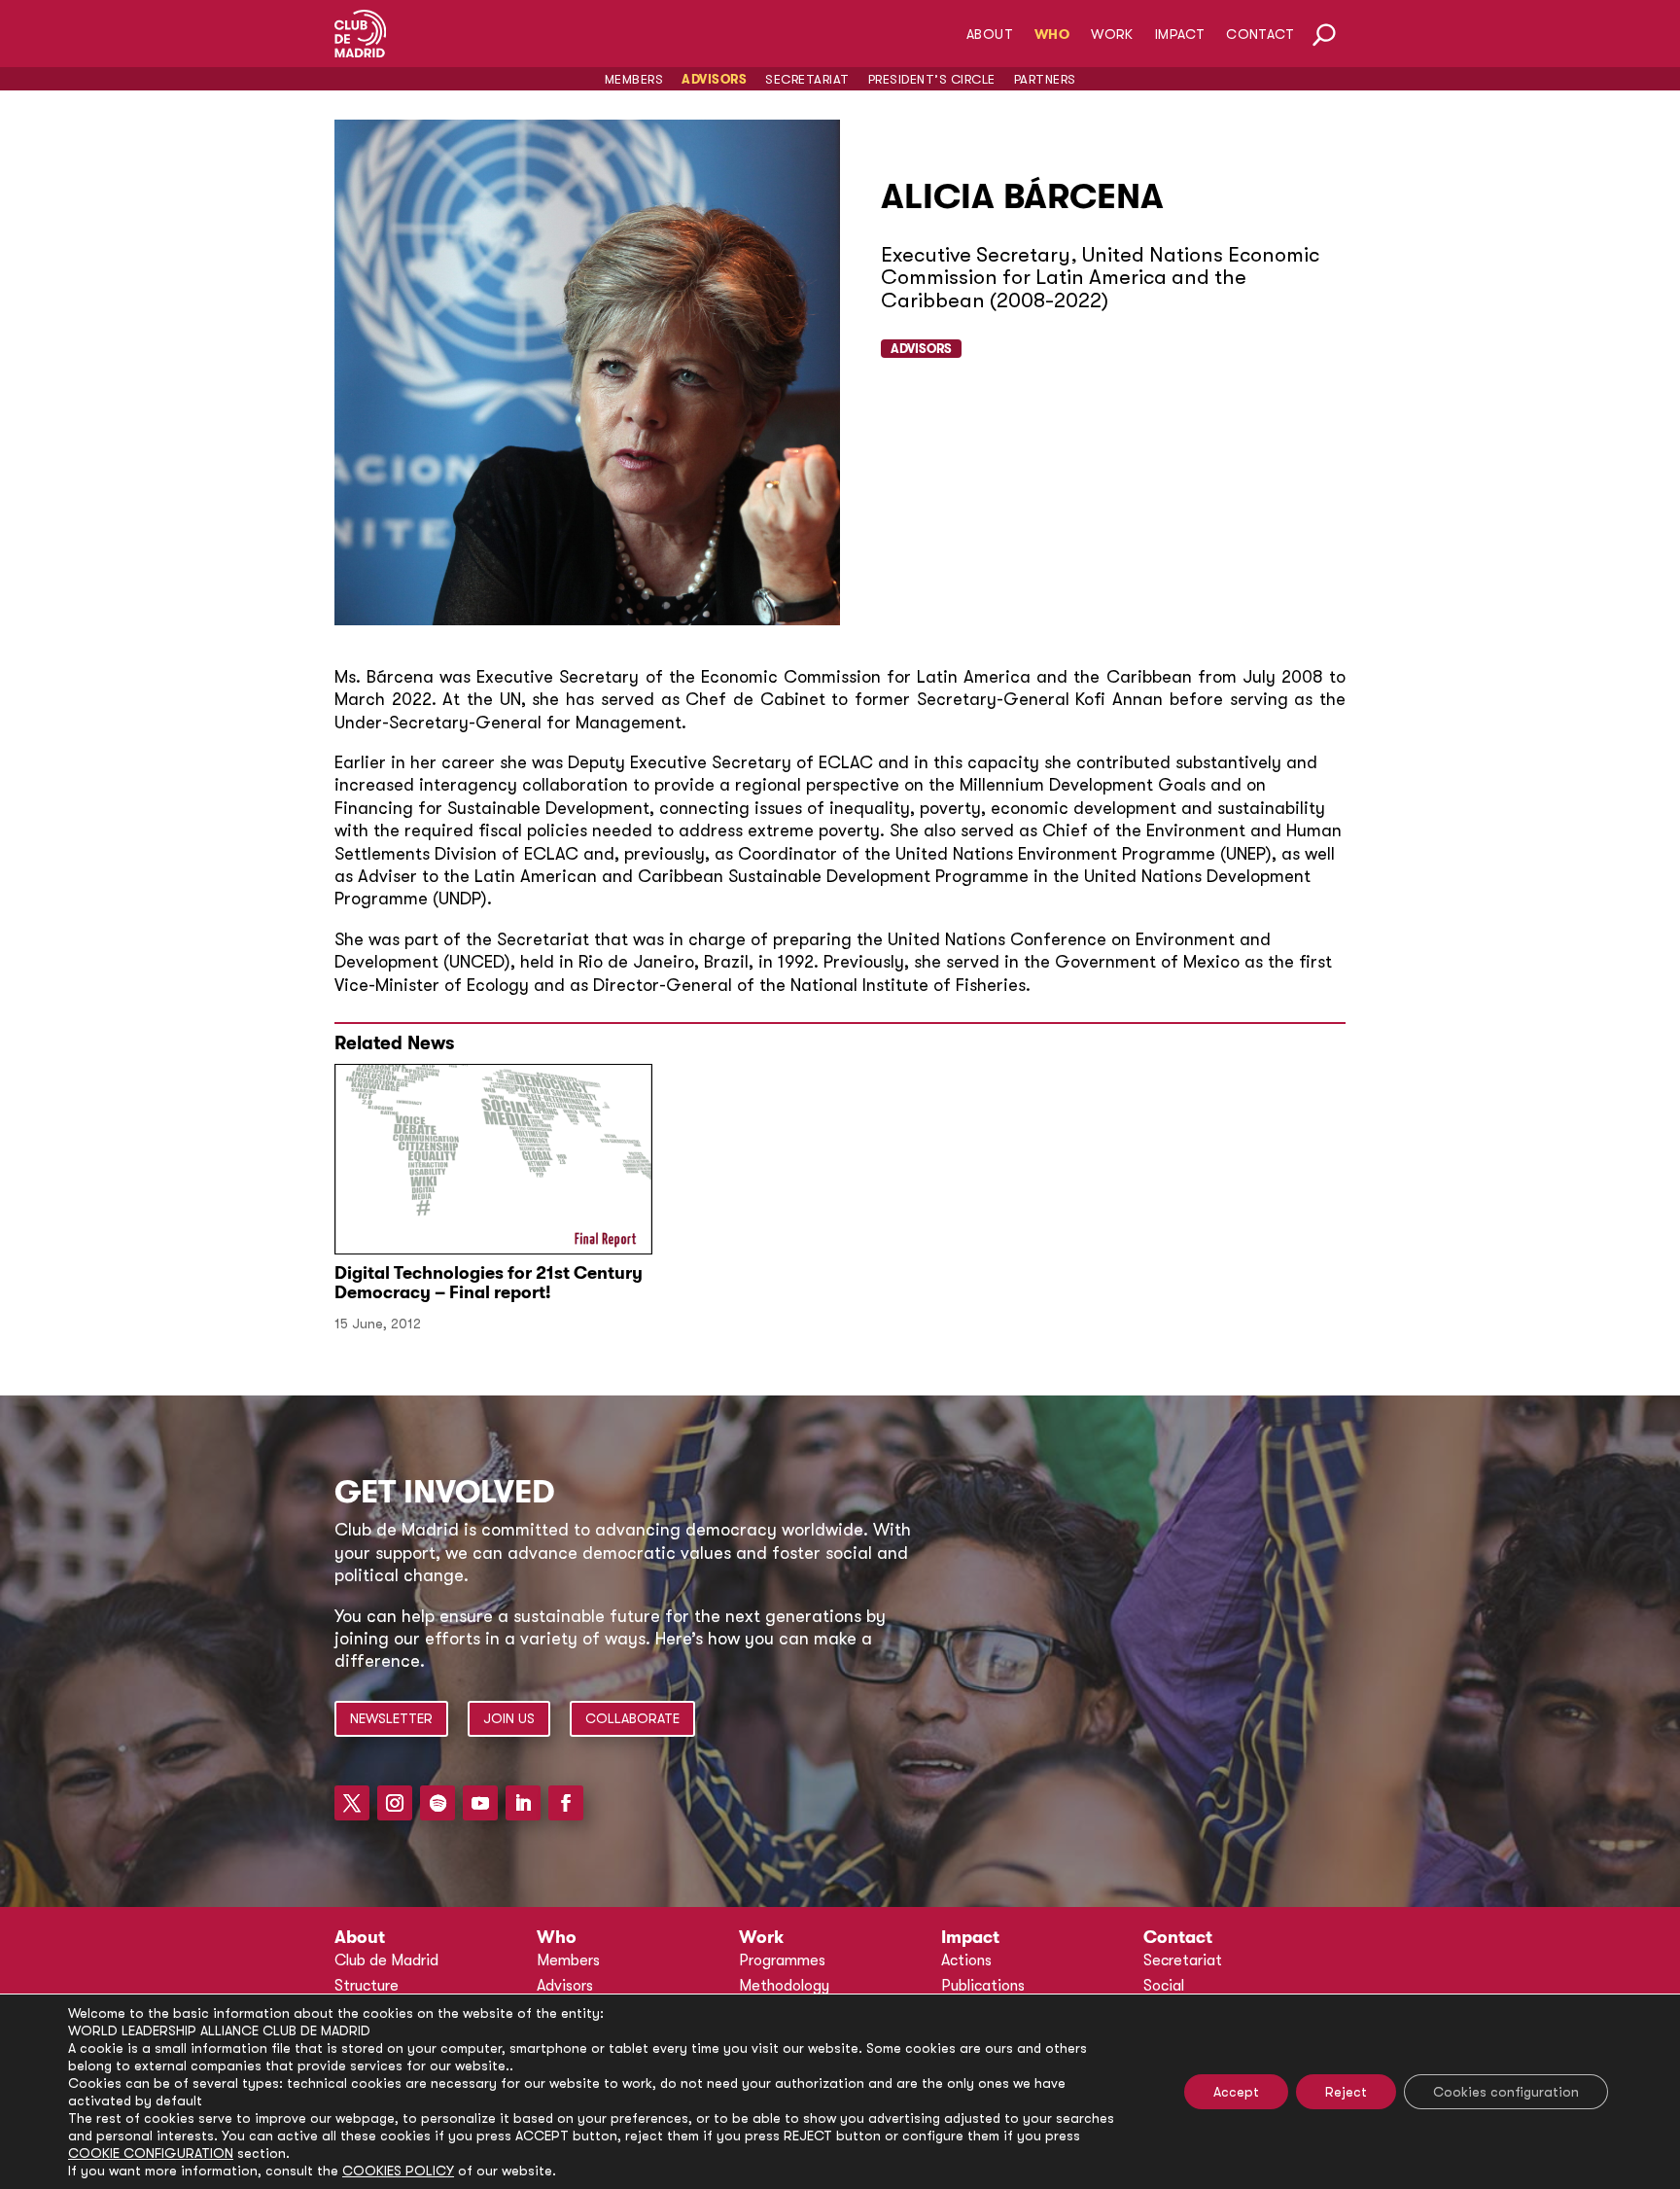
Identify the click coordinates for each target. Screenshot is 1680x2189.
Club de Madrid (386, 1960)
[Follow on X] (352, 1803)
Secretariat (807, 79)
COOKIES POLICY (398, 2171)
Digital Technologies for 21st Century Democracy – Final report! (489, 1283)
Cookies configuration (1506, 2092)
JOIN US (509, 1718)
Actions (966, 1960)
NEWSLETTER (391, 1718)
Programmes (782, 1960)
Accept (1236, 2092)
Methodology (784, 1986)
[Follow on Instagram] (395, 1803)
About (990, 35)
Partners (1045, 79)
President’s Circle (932, 79)
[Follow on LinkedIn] (523, 1803)
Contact (1260, 35)
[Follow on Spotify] (437, 1803)
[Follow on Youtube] (480, 1803)
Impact (1180, 35)
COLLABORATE (632, 1718)
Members (634, 79)
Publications (983, 1986)
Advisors (714, 79)
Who (1052, 35)
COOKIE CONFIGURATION (151, 2153)
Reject (1346, 2092)
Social (1164, 1986)
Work (1112, 35)
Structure (367, 1986)
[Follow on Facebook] (566, 1803)
